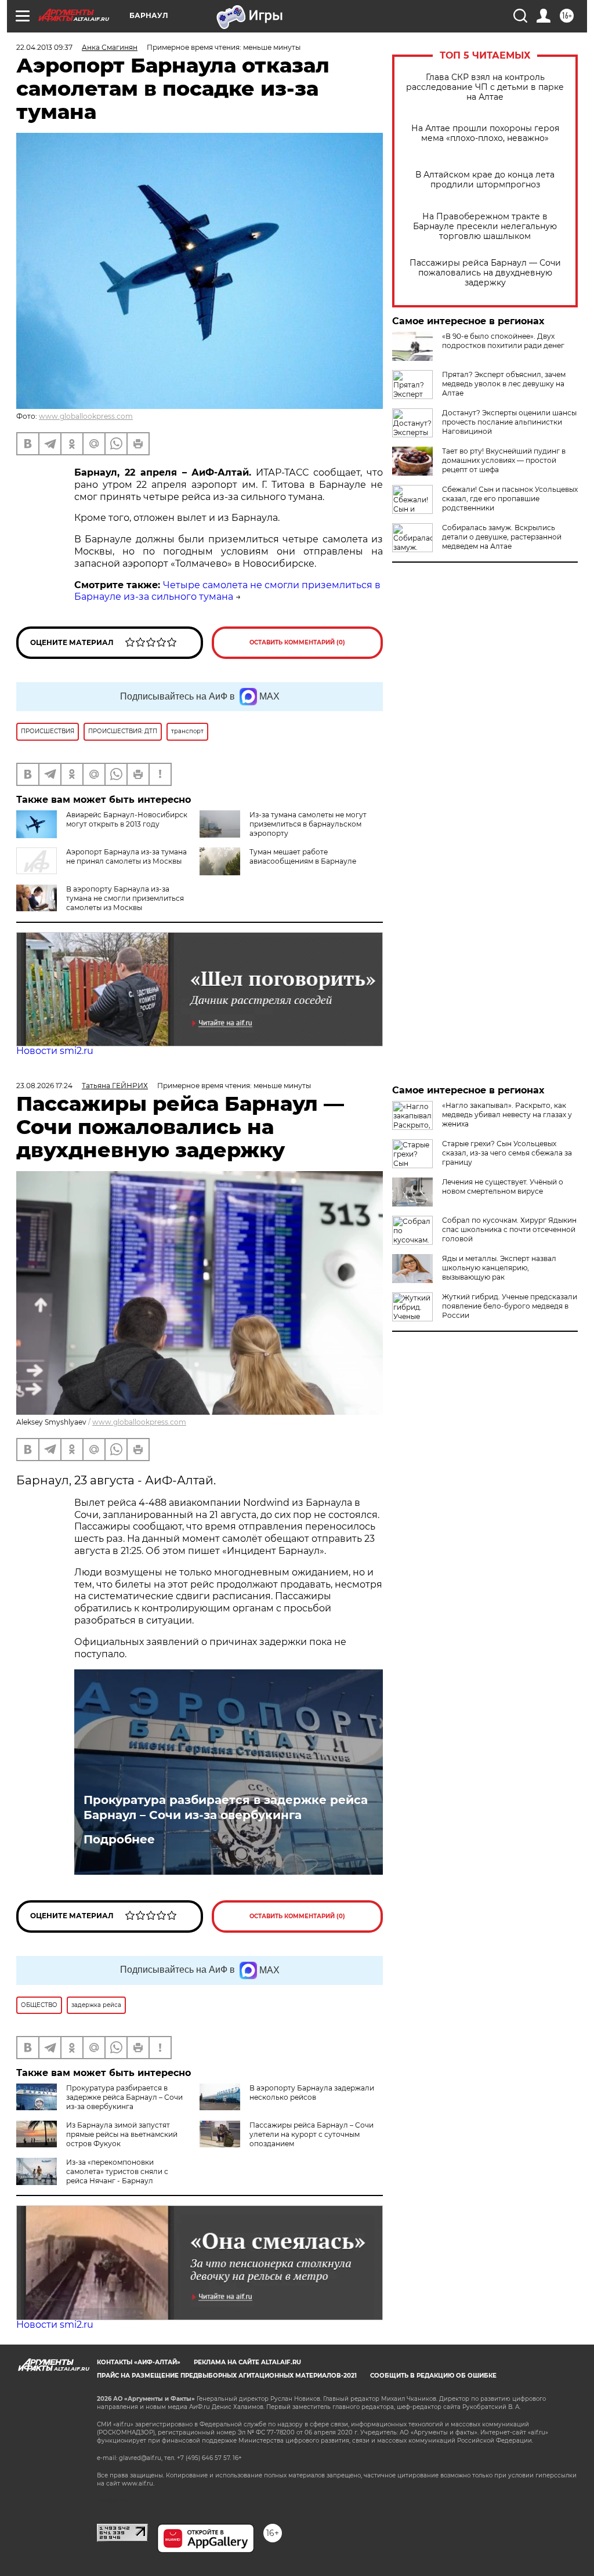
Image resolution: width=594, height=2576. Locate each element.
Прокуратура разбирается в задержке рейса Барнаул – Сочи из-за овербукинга (226, 1807)
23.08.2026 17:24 (44, 1086)
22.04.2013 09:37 (44, 47)
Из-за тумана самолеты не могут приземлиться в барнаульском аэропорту (308, 824)
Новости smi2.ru (55, 1051)
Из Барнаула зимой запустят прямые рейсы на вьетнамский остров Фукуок (122, 2134)
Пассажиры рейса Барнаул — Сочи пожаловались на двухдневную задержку (485, 273)
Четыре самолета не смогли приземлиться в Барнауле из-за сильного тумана (227, 591)
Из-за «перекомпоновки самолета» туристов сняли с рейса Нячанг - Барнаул (117, 2171)
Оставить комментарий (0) (297, 642)
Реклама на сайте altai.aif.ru (247, 2362)
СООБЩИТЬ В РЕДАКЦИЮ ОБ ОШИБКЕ (433, 2376)
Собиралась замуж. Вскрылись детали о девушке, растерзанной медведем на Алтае (502, 537)
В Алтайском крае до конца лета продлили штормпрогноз (485, 180)
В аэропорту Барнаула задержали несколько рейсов (312, 2093)
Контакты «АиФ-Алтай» (139, 2362)
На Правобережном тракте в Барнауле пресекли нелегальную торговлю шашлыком (485, 227)
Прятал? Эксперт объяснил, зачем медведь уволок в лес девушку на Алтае (504, 384)
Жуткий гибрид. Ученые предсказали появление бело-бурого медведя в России (510, 1306)
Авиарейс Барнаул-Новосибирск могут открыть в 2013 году (127, 819)
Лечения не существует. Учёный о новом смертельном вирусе (503, 1186)
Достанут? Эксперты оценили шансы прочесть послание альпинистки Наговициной (509, 422)
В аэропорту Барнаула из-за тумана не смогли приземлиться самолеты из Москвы (125, 898)
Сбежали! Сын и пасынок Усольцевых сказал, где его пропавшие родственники (510, 499)
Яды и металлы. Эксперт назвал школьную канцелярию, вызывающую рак (499, 1268)
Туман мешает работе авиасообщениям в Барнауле (303, 856)
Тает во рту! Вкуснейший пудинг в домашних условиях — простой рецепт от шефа (504, 460)
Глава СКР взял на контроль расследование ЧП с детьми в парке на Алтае (485, 87)
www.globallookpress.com (86, 416)
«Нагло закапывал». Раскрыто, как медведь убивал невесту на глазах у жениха (507, 1115)
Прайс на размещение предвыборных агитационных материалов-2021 (227, 2376)
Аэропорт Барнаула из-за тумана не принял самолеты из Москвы (126, 856)
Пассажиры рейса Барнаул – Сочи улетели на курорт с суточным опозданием (312, 2134)
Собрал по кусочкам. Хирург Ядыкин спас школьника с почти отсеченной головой (509, 1229)
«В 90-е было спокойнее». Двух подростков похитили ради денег (503, 341)
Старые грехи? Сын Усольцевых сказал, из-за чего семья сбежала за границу (507, 1153)
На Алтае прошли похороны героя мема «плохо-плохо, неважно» (485, 133)
